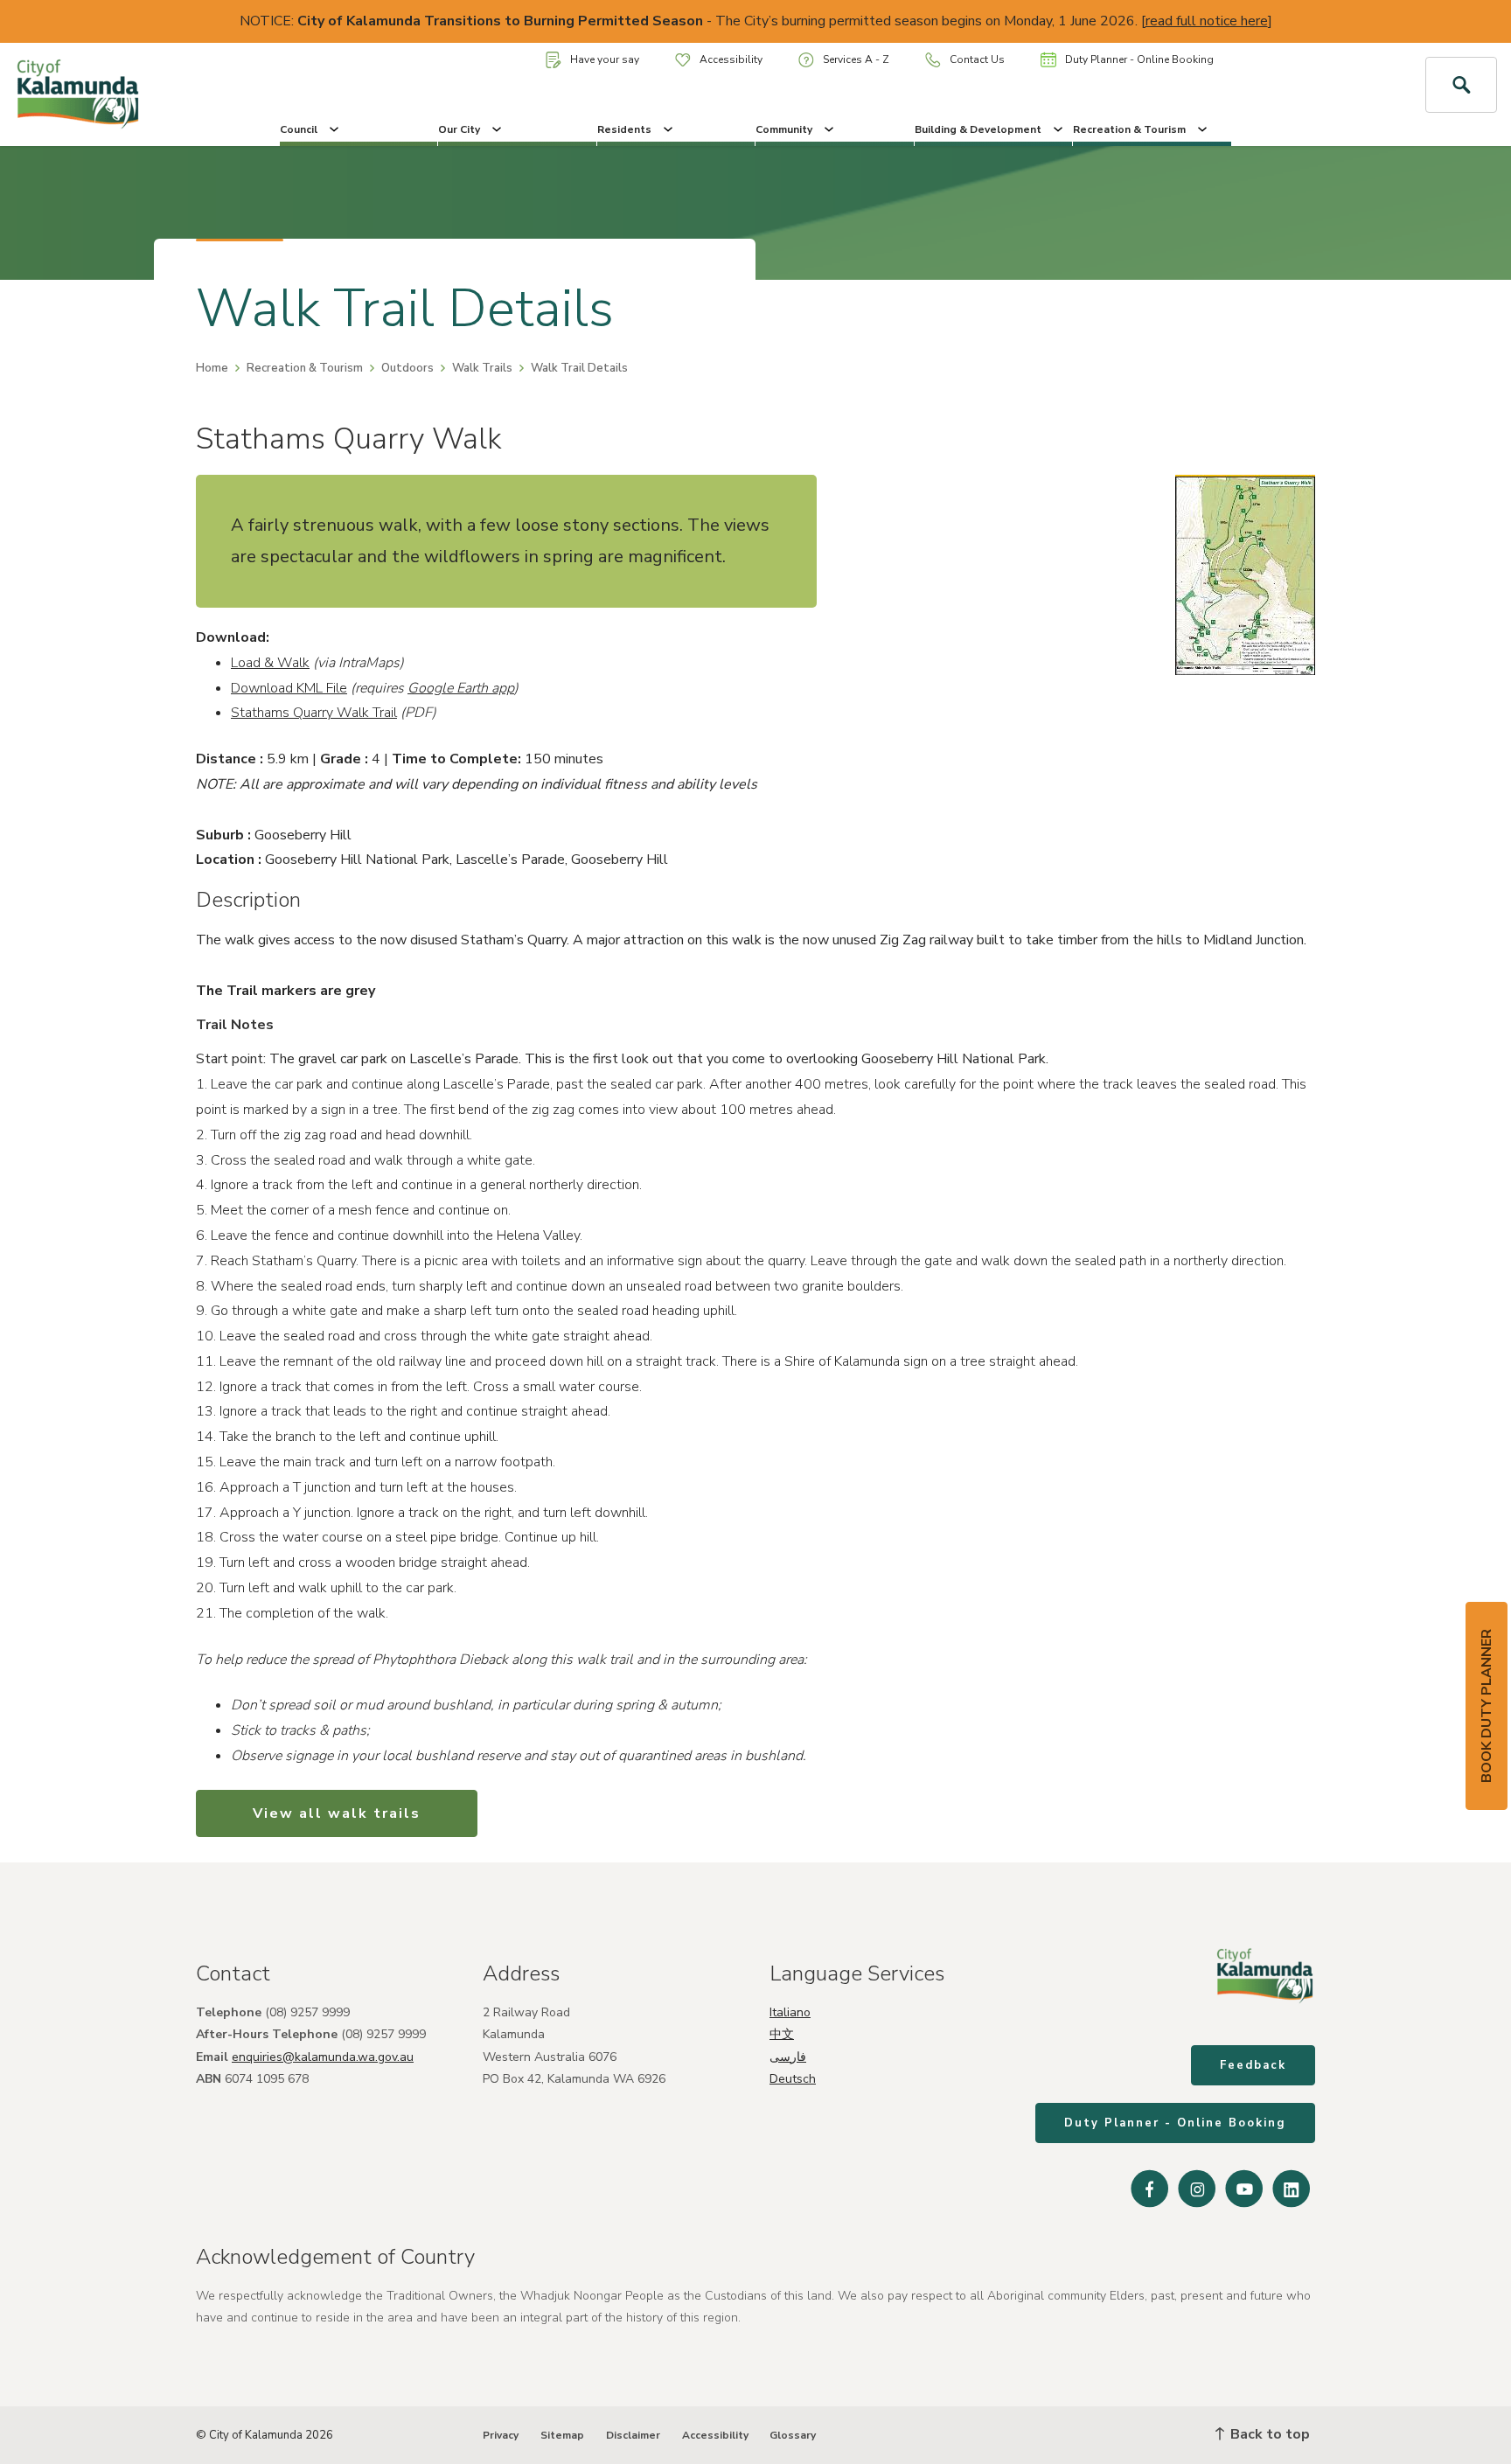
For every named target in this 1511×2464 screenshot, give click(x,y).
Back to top (1268, 2434)
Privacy (501, 2435)
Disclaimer (633, 2435)
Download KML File (289, 688)
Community (784, 129)
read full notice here (1207, 21)
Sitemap (562, 2435)
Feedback (1253, 2065)
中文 (782, 2034)
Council (299, 129)
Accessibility (731, 59)
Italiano (790, 2012)
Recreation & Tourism (1129, 129)
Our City (459, 129)
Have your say (605, 59)
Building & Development (978, 129)
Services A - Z (856, 59)
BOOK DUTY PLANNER (1487, 1706)
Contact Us (977, 59)
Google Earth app (461, 688)
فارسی (788, 2057)
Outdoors (407, 368)
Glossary (793, 2435)
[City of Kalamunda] (126, 94)
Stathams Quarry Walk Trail (314, 713)
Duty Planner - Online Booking (1139, 59)
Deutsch (793, 2079)
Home (212, 368)
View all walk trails (337, 1813)
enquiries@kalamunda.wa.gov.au (323, 2057)
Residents (624, 129)
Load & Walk (270, 663)
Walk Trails (482, 368)
